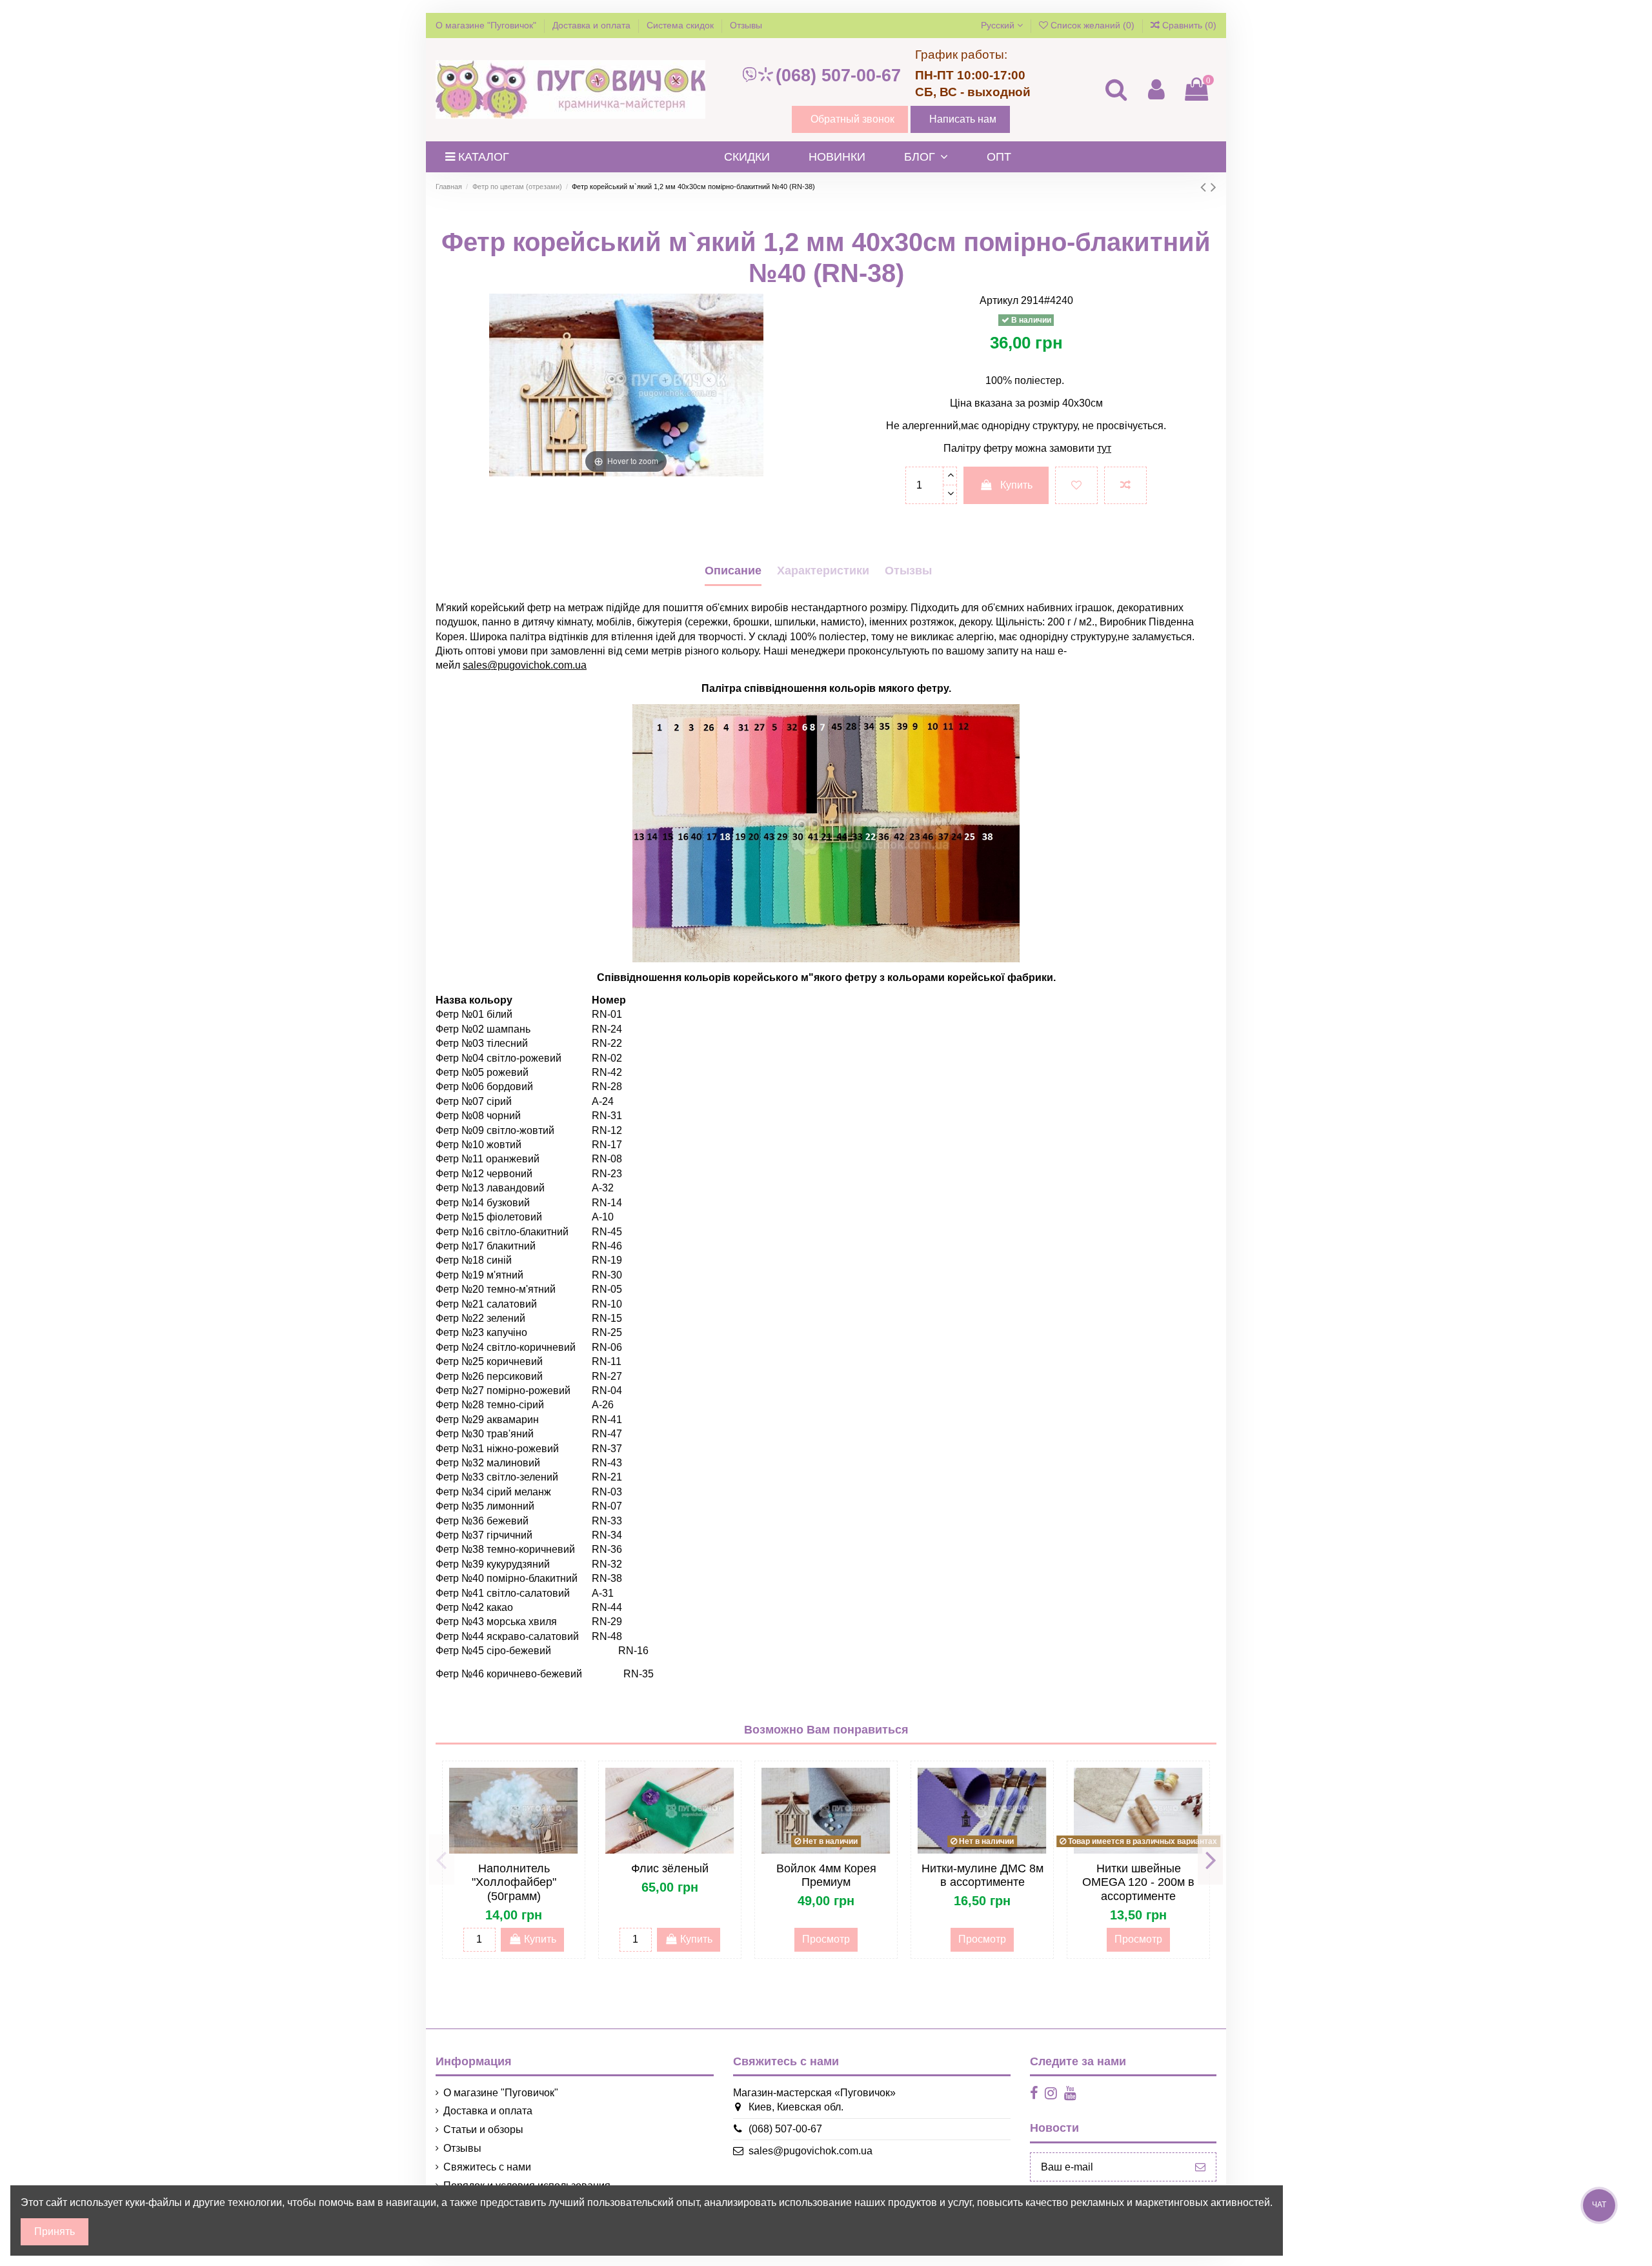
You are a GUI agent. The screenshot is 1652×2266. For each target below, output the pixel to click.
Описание (733, 571)
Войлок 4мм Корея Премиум (826, 1876)
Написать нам (963, 119)
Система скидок (681, 25)
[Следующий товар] (1214, 187)
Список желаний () (1093, 25)
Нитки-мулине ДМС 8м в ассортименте (982, 1876)
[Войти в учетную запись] (1156, 89)
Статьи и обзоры (483, 2129)
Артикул (999, 300)
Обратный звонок (852, 119)
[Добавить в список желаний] (1076, 485)
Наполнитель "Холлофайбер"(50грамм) (514, 1882)
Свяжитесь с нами (487, 2167)
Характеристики (823, 571)
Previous (442, 1859)
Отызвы (908, 571)
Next (1210, 1859)
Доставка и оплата (593, 25)
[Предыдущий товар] (1205, 187)
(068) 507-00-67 (838, 76)
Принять (55, 2231)
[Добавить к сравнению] (1125, 485)
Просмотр (826, 1939)
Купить (1016, 485)
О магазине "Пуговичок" (487, 25)
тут (1104, 448)
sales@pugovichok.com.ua (811, 2151)
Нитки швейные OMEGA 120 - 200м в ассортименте (1138, 1882)
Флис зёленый (670, 1868)
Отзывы (746, 25)
